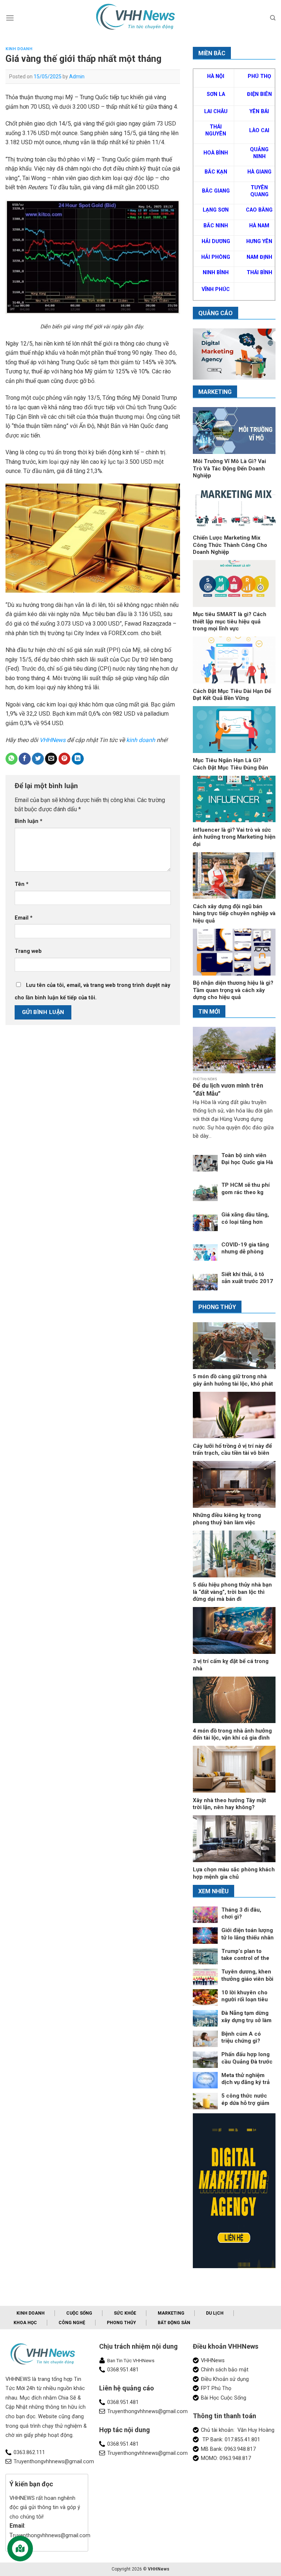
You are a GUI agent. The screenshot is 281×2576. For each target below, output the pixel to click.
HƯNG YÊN (259, 241)
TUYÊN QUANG (259, 191)
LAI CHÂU (216, 111)
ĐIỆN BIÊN (259, 94)
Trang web (28, 951)
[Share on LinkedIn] (78, 759)
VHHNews (52, 740)
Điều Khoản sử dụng (225, 2379)
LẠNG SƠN (216, 210)
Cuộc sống (79, 2313)
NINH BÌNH (216, 273)
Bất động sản (174, 2323)
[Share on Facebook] (25, 759)
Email (24, 918)
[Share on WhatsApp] (12, 759)
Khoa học (25, 2323)
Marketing (171, 2313)
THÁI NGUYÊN (216, 130)
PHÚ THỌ (259, 76)
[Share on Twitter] (38, 759)
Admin (77, 77)
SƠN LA (216, 94)
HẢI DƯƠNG (216, 241)
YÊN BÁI (259, 111)
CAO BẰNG (259, 210)
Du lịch (215, 2313)
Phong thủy (121, 2323)
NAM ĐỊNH (259, 257)
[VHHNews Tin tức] (140, 18)
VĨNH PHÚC (216, 289)
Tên (22, 884)
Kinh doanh (31, 2313)
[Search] (273, 18)
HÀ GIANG (259, 172)
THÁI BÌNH (259, 273)
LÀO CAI (259, 131)
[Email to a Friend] (51, 759)
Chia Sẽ (67, 2398)
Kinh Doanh (19, 49)
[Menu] (10, 18)
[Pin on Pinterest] (65, 759)
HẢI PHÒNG (216, 257)
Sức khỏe (125, 2313)
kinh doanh (141, 740)
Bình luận (29, 821)
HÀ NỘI (216, 76)
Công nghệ (72, 2323)
